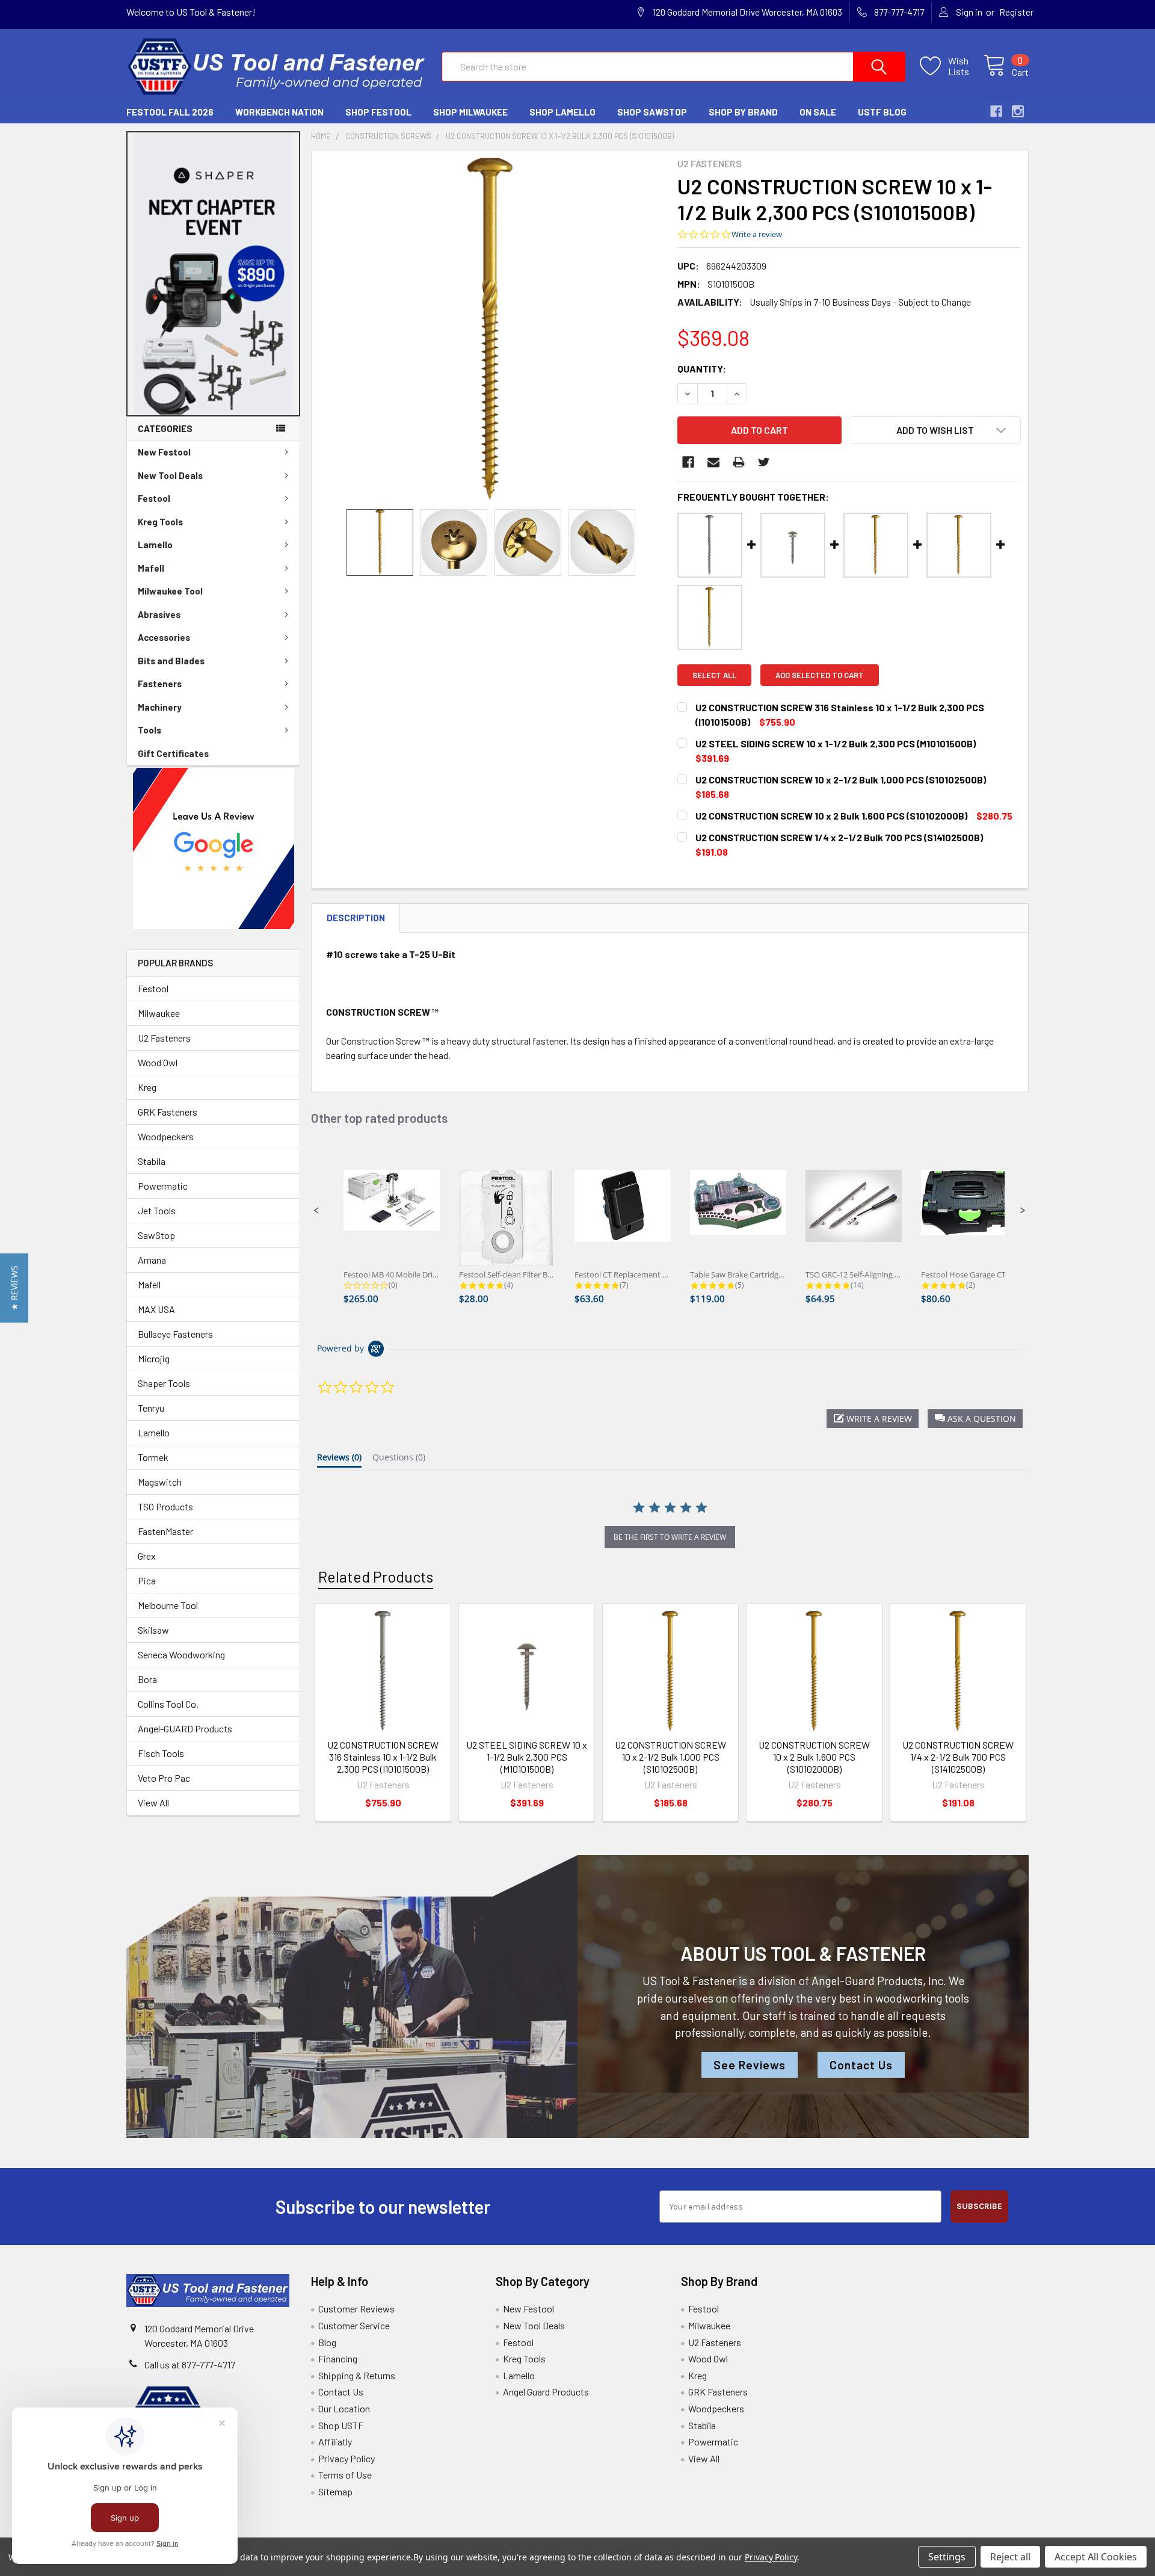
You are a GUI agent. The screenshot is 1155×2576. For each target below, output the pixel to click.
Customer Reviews (356, 2309)
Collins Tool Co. (168, 1704)
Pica (147, 1580)
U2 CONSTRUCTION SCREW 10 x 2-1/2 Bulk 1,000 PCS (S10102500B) (670, 1757)
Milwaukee (159, 1013)
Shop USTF (341, 2425)
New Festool (164, 452)
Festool (154, 498)
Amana (152, 1260)
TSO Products (165, 1506)
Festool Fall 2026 (170, 112)
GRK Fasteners (168, 1112)
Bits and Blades (171, 661)
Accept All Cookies (1096, 2557)
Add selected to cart (820, 675)
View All (153, 1802)
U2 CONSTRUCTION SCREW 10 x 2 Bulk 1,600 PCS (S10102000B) (814, 1757)
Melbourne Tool (168, 1605)
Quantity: (702, 369)
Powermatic (163, 1186)
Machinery (160, 707)
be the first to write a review (670, 1537)
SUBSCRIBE (979, 2206)
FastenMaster (165, 1531)
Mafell (151, 568)
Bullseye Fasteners (175, 1334)
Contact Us (861, 2065)
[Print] (739, 462)
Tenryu (151, 1408)
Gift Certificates (173, 753)
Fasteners (160, 684)
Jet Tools (157, 1210)
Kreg (147, 1087)
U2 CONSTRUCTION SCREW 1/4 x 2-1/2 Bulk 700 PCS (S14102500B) (958, 1757)
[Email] (713, 462)
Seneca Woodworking (181, 1654)
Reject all (1010, 2557)
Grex (147, 1556)
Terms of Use (345, 2475)
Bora (147, 1679)
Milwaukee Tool (170, 591)
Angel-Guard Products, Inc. (879, 1981)
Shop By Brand (743, 112)
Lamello (155, 545)
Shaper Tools (164, 1383)
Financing (338, 2358)
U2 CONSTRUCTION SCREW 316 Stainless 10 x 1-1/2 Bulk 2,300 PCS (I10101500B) (383, 1757)
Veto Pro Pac (164, 1778)
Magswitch (160, 1482)
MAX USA (156, 1309)
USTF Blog (882, 112)
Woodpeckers (166, 1136)
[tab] (339, 1460)
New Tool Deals (170, 475)
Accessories (164, 637)
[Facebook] (688, 462)
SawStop (156, 1235)
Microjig (154, 1358)
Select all (714, 675)
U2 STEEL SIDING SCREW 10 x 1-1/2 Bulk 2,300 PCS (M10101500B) (527, 1757)
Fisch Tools (161, 1753)
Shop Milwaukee (470, 112)
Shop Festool (378, 112)
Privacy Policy (346, 2458)
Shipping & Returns (357, 2375)
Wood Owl (158, 1062)
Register (1016, 12)
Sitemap (335, 2491)
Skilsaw (153, 1630)
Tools (149, 730)
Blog (327, 2342)
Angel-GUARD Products (185, 1728)
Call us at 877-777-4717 (190, 2364)
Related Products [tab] (376, 1577)
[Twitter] (764, 462)
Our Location (344, 2408)
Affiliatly (335, 2442)
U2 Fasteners (164, 1038)
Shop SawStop (652, 112)
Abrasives (159, 614)
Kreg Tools (160, 522)
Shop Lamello (562, 112)
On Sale (818, 112)
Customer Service (354, 2325)
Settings (947, 2557)
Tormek (153, 1457)
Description (356, 918)
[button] (214, 274)
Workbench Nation (279, 112)
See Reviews (750, 2065)
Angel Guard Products (546, 2392)
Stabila (152, 1161)
